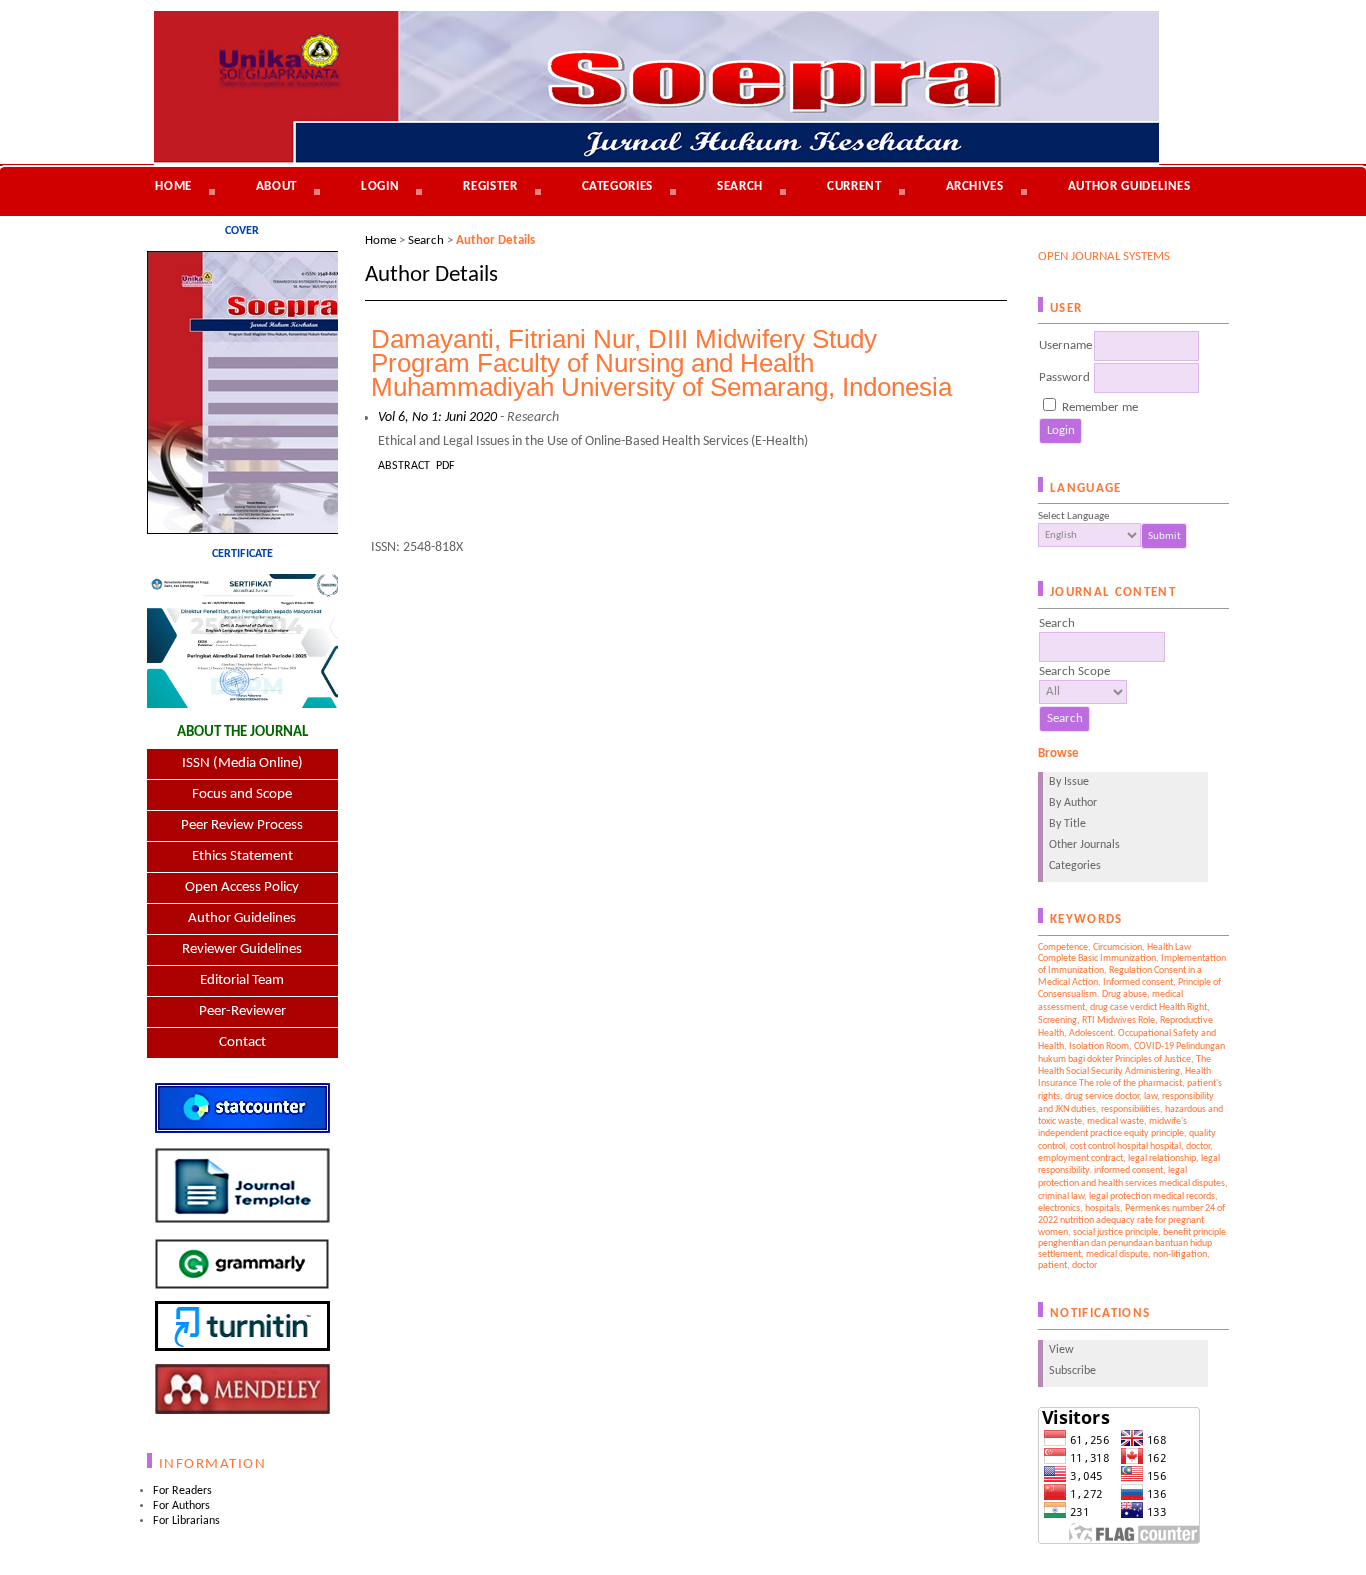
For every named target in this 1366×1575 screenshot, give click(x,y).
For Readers (182, 1491)
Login (380, 186)
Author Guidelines (242, 918)
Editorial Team (242, 980)
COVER (242, 231)
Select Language (1073, 516)
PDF (445, 466)
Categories (1075, 866)
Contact (242, 1042)
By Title (1067, 824)
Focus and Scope (242, 794)
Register (490, 186)
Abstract (404, 466)
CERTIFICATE (242, 554)
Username (1065, 345)
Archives (975, 186)
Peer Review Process (242, 825)
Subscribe (1072, 1371)
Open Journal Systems (1104, 256)
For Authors (181, 1506)
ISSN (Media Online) (242, 763)
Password (1064, 377)
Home (173, 186)
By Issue (1069, 782)
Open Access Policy (242, 887)
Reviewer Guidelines (242, 949)
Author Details (495, 240)
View (1061, 1350)
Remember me (1100, 407)
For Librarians (186, 1521)
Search (740, 186)
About (276, 186)
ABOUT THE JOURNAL (242, 732)
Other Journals (1084, 845)
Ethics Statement (242, 856)
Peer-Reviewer (242, 1011)
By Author (1073, 803)
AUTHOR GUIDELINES (1129, 186)
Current (854, 186)
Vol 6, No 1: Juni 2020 (437, 417)
